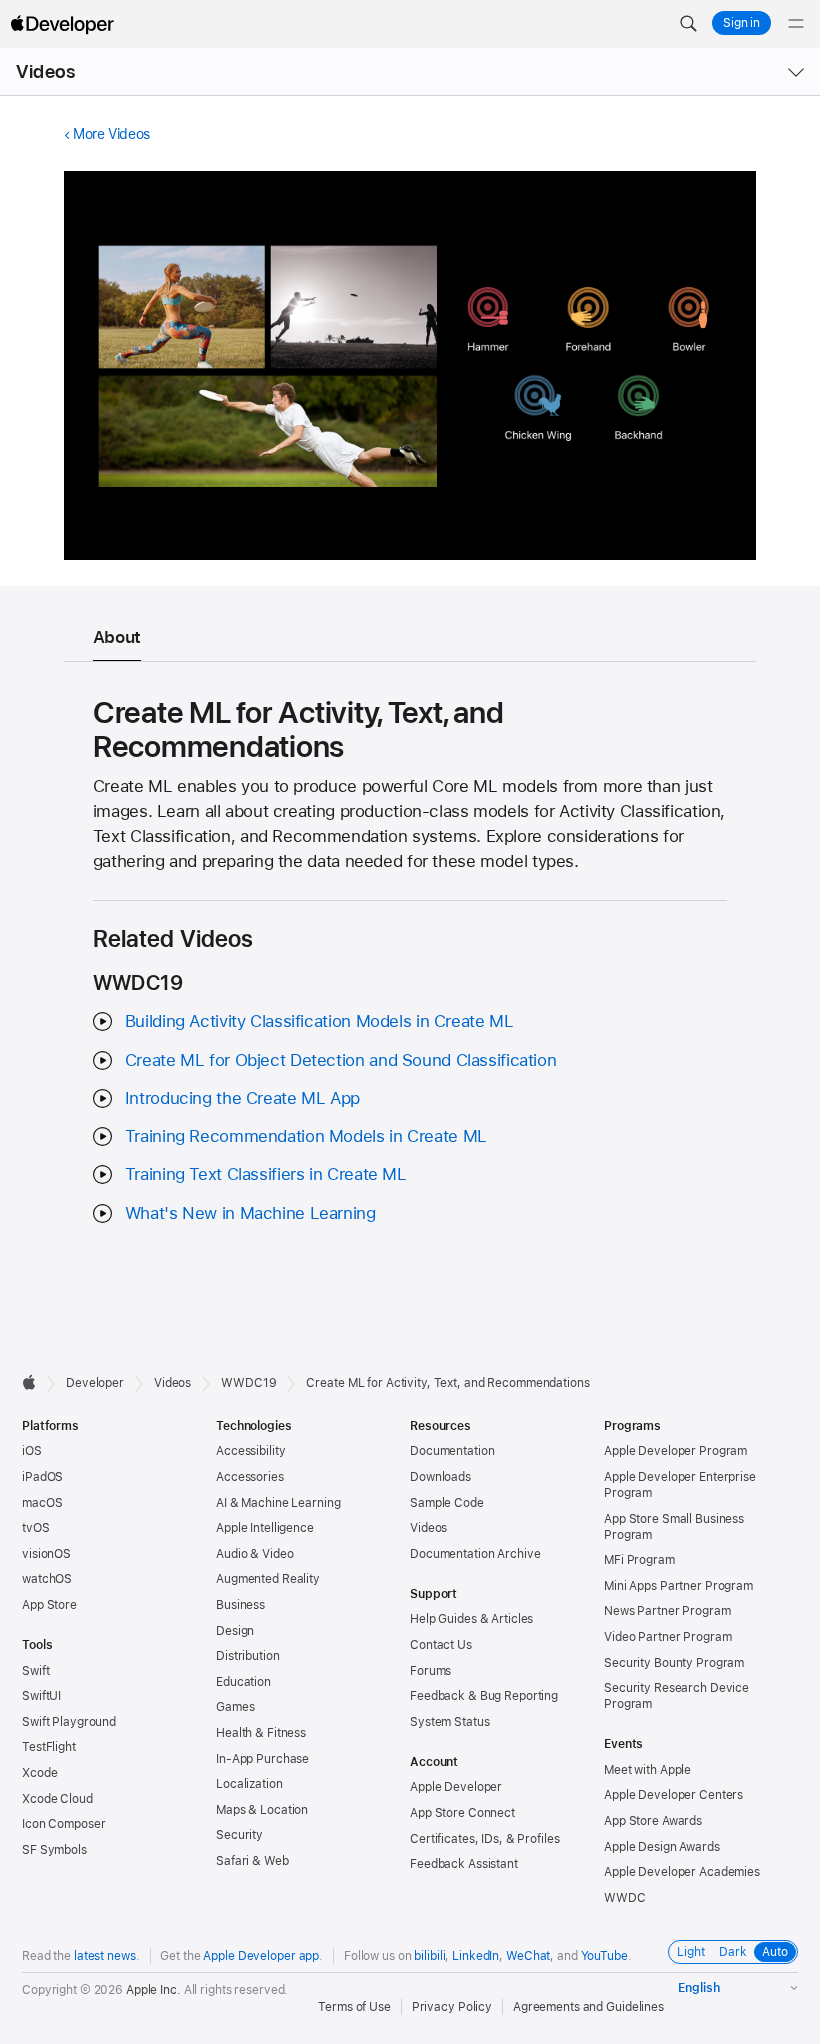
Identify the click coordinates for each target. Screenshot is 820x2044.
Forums (430, 1671)
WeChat (528, 1956)
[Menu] (796, 24)
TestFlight (49, 1747)
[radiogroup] (733, 1952)
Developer (95, 1383)
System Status (449, 1722)
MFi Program (639, 1560)
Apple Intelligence (265, 1528)
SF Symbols (54, 1850)
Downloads (440, 1477)
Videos (45, 71)
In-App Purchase (262, 1759)
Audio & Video (254, 1554)
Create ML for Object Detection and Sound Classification (340, 1060)
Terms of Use (354, 2007)
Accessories (250, 1477)
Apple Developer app (261, 1956)
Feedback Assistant (464, 1864)
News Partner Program (667, 1611)
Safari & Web (252, 1861)
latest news (105, 1956)
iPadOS (42, 1477)
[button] (688, 24)
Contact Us (441, 1645)
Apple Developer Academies (682, 1872)
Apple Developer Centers (673, 1795)
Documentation (452, 1451)
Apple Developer (456, 1787)
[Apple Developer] (62, 24)
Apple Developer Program (675, 1451)
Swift (35, 1671)
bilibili (429, 1956)
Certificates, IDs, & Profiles (485, 1839)
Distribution (248, 1656)
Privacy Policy (452, 2007)
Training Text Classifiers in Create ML (266, 1174)
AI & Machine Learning (278, 1503)
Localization (249, 1784)
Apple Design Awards (662, 1847)
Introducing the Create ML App (242, 1098)
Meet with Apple (647, 1770)
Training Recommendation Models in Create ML (306, 1136)
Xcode (39, 1773)
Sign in (741, 23)
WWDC (625, 1898)
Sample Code (447, 1503)
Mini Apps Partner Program (678, 1586)
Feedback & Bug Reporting (484, 1696)
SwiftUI (41, 1696)
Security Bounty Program (674, 1663)
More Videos (111, 134)
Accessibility (250, 1451)
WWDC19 (248, 1383)
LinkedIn (475, 1956)
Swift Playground (69, 1722)
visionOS (46, 1554)
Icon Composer (63, 1824)
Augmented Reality (268, 1579)
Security (239, 1835)
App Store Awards (653, 1821)
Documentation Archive (475, 1554)
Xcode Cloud (57, 1799)
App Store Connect (462, 1813)
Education (243, 1682)
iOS (32, 1451)
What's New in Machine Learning (250, 1213)
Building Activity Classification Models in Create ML (319, 1021)
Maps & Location (262, 1810)
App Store (49, 1605)
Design (235, 1631)
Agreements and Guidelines (588, 2007)
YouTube (604, 1956)
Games (235, 1707)
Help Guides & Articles (471, 1619)
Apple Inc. (153, 1990)
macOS (42, 1503)
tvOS (36, 1528)
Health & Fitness (261, 1733)
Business (240, 1605)
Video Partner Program (667, 1637)
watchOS (47, 1579)
